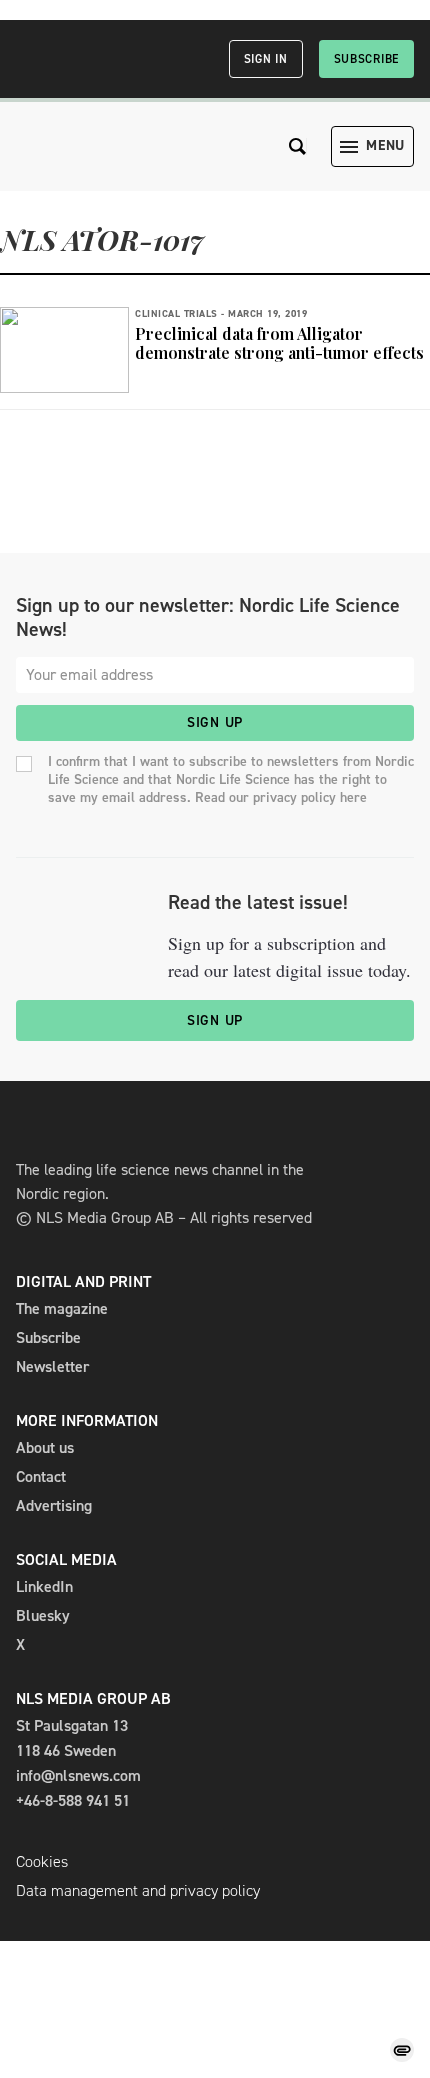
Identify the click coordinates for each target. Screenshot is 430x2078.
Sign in (266, 59)
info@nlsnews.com (78, 1775)
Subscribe (366, 59)
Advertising (54, 1505)
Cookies (42, 1861)
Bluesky (43, 1615)
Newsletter (52, 1366)
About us (45, 1447)
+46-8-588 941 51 (73, 1800)
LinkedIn (44, 1586)
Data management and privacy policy (138, 1890)
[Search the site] (298, 146)
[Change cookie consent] (402, 2050)
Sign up (215, 722)
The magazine (62, 1308)
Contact (41, 1476)
